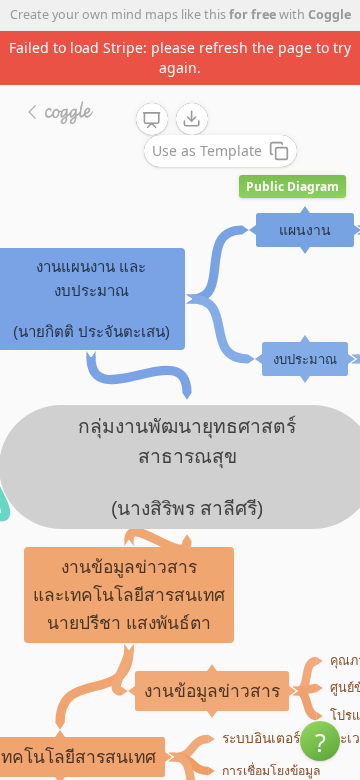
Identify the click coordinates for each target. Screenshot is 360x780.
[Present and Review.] (152, 120)
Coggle (329, 14)
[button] (320, 741)
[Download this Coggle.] (192, 119)
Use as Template (207, 150)
